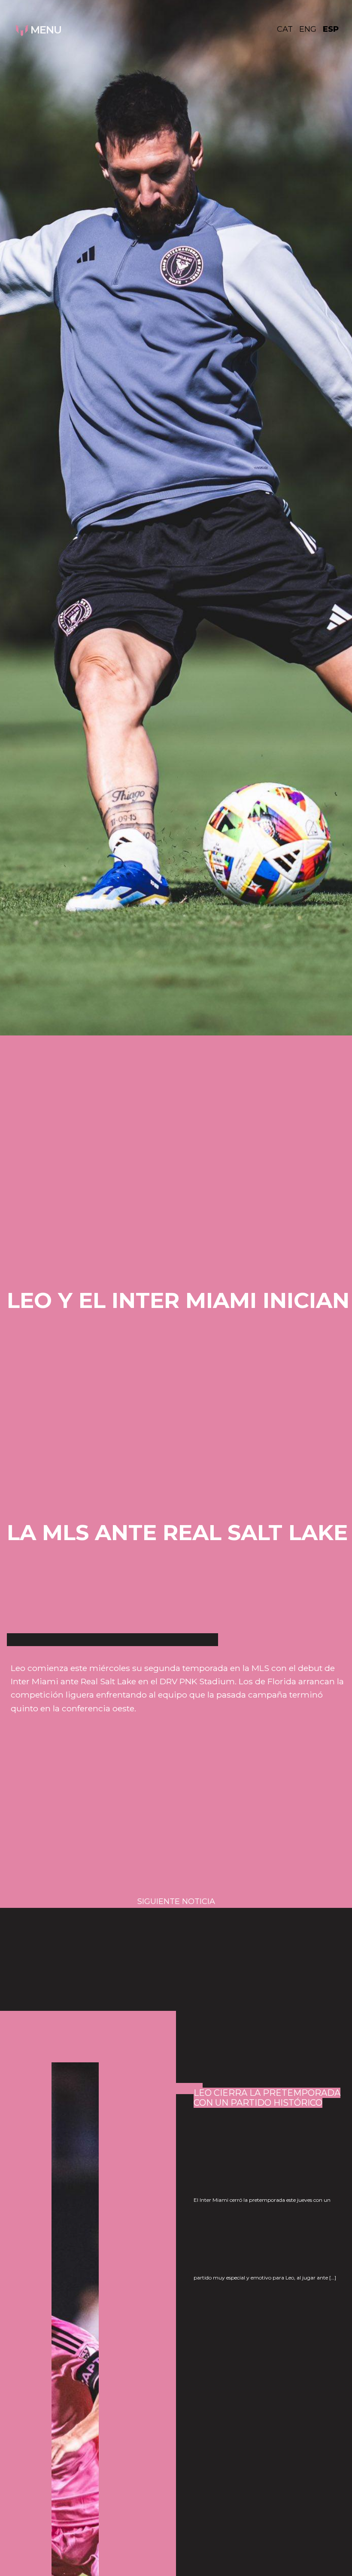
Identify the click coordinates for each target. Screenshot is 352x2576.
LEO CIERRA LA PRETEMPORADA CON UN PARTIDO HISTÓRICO (267, 2098)
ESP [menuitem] (331, 29)
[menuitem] (288, 29)
